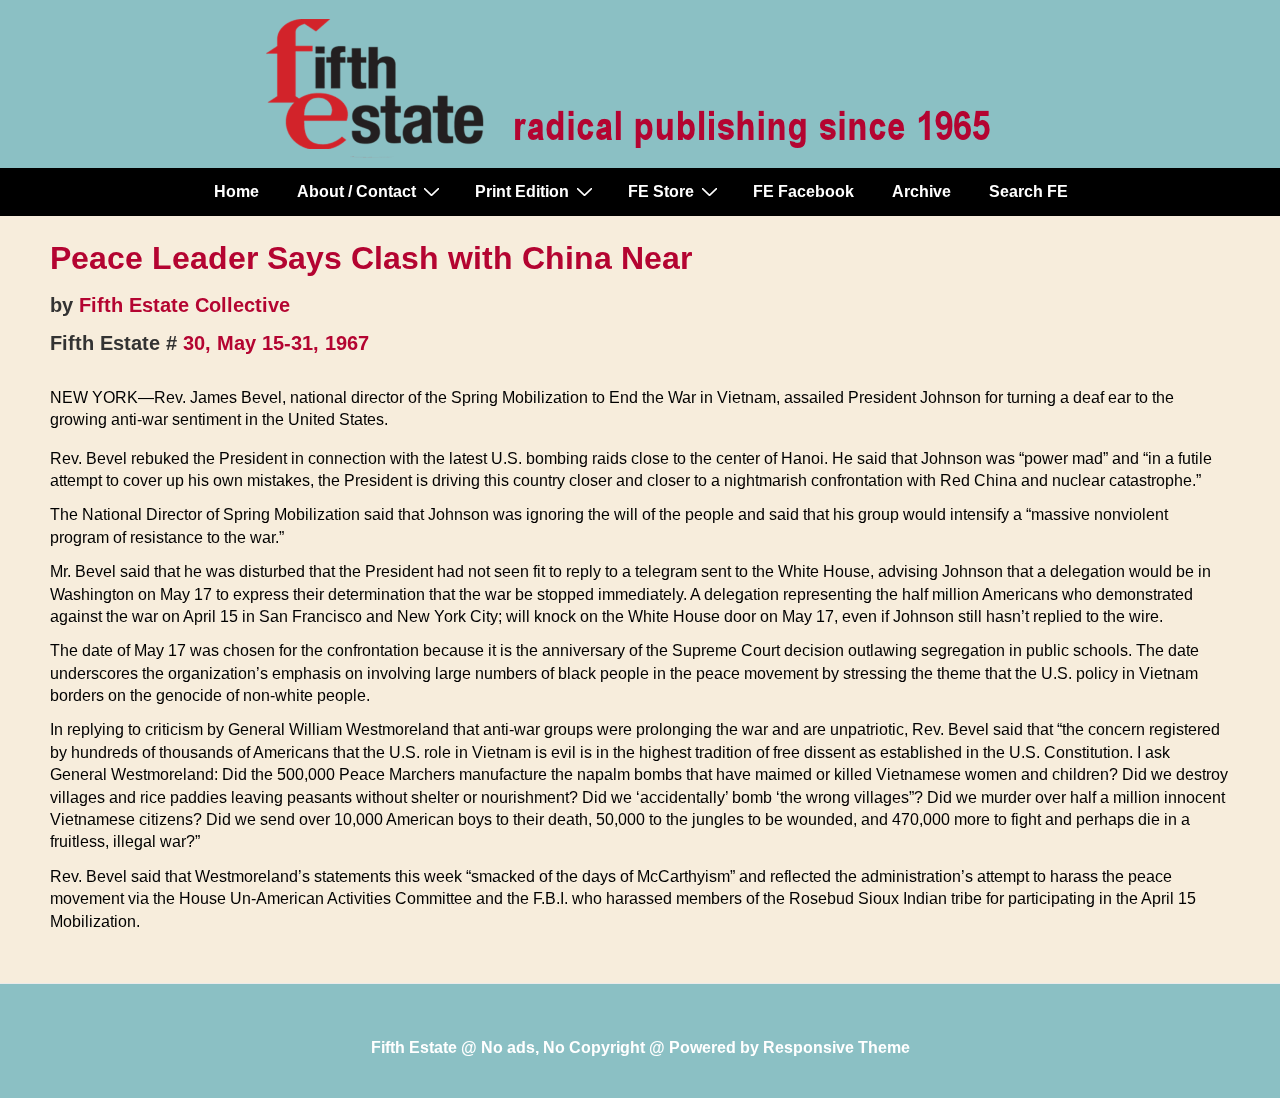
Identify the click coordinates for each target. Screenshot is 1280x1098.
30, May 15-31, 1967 (276, 343)
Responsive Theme (836, 1047)
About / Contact (356, 191)
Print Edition (522, 191)
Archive (921, 191)
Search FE (1028, 191)
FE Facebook (803, 191)
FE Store (661, 191)
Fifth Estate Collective (184, 305)
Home (236, 191)
